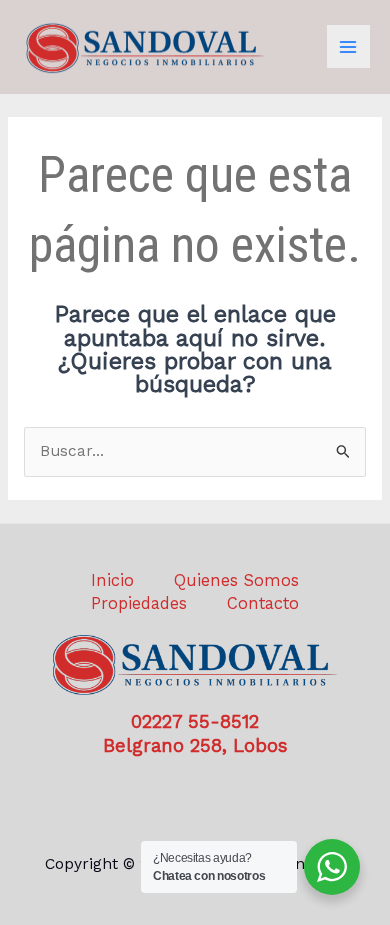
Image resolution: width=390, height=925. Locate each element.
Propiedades (139, 603)
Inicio (112, 580)
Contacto (263, 603)
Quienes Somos (236, 580)
